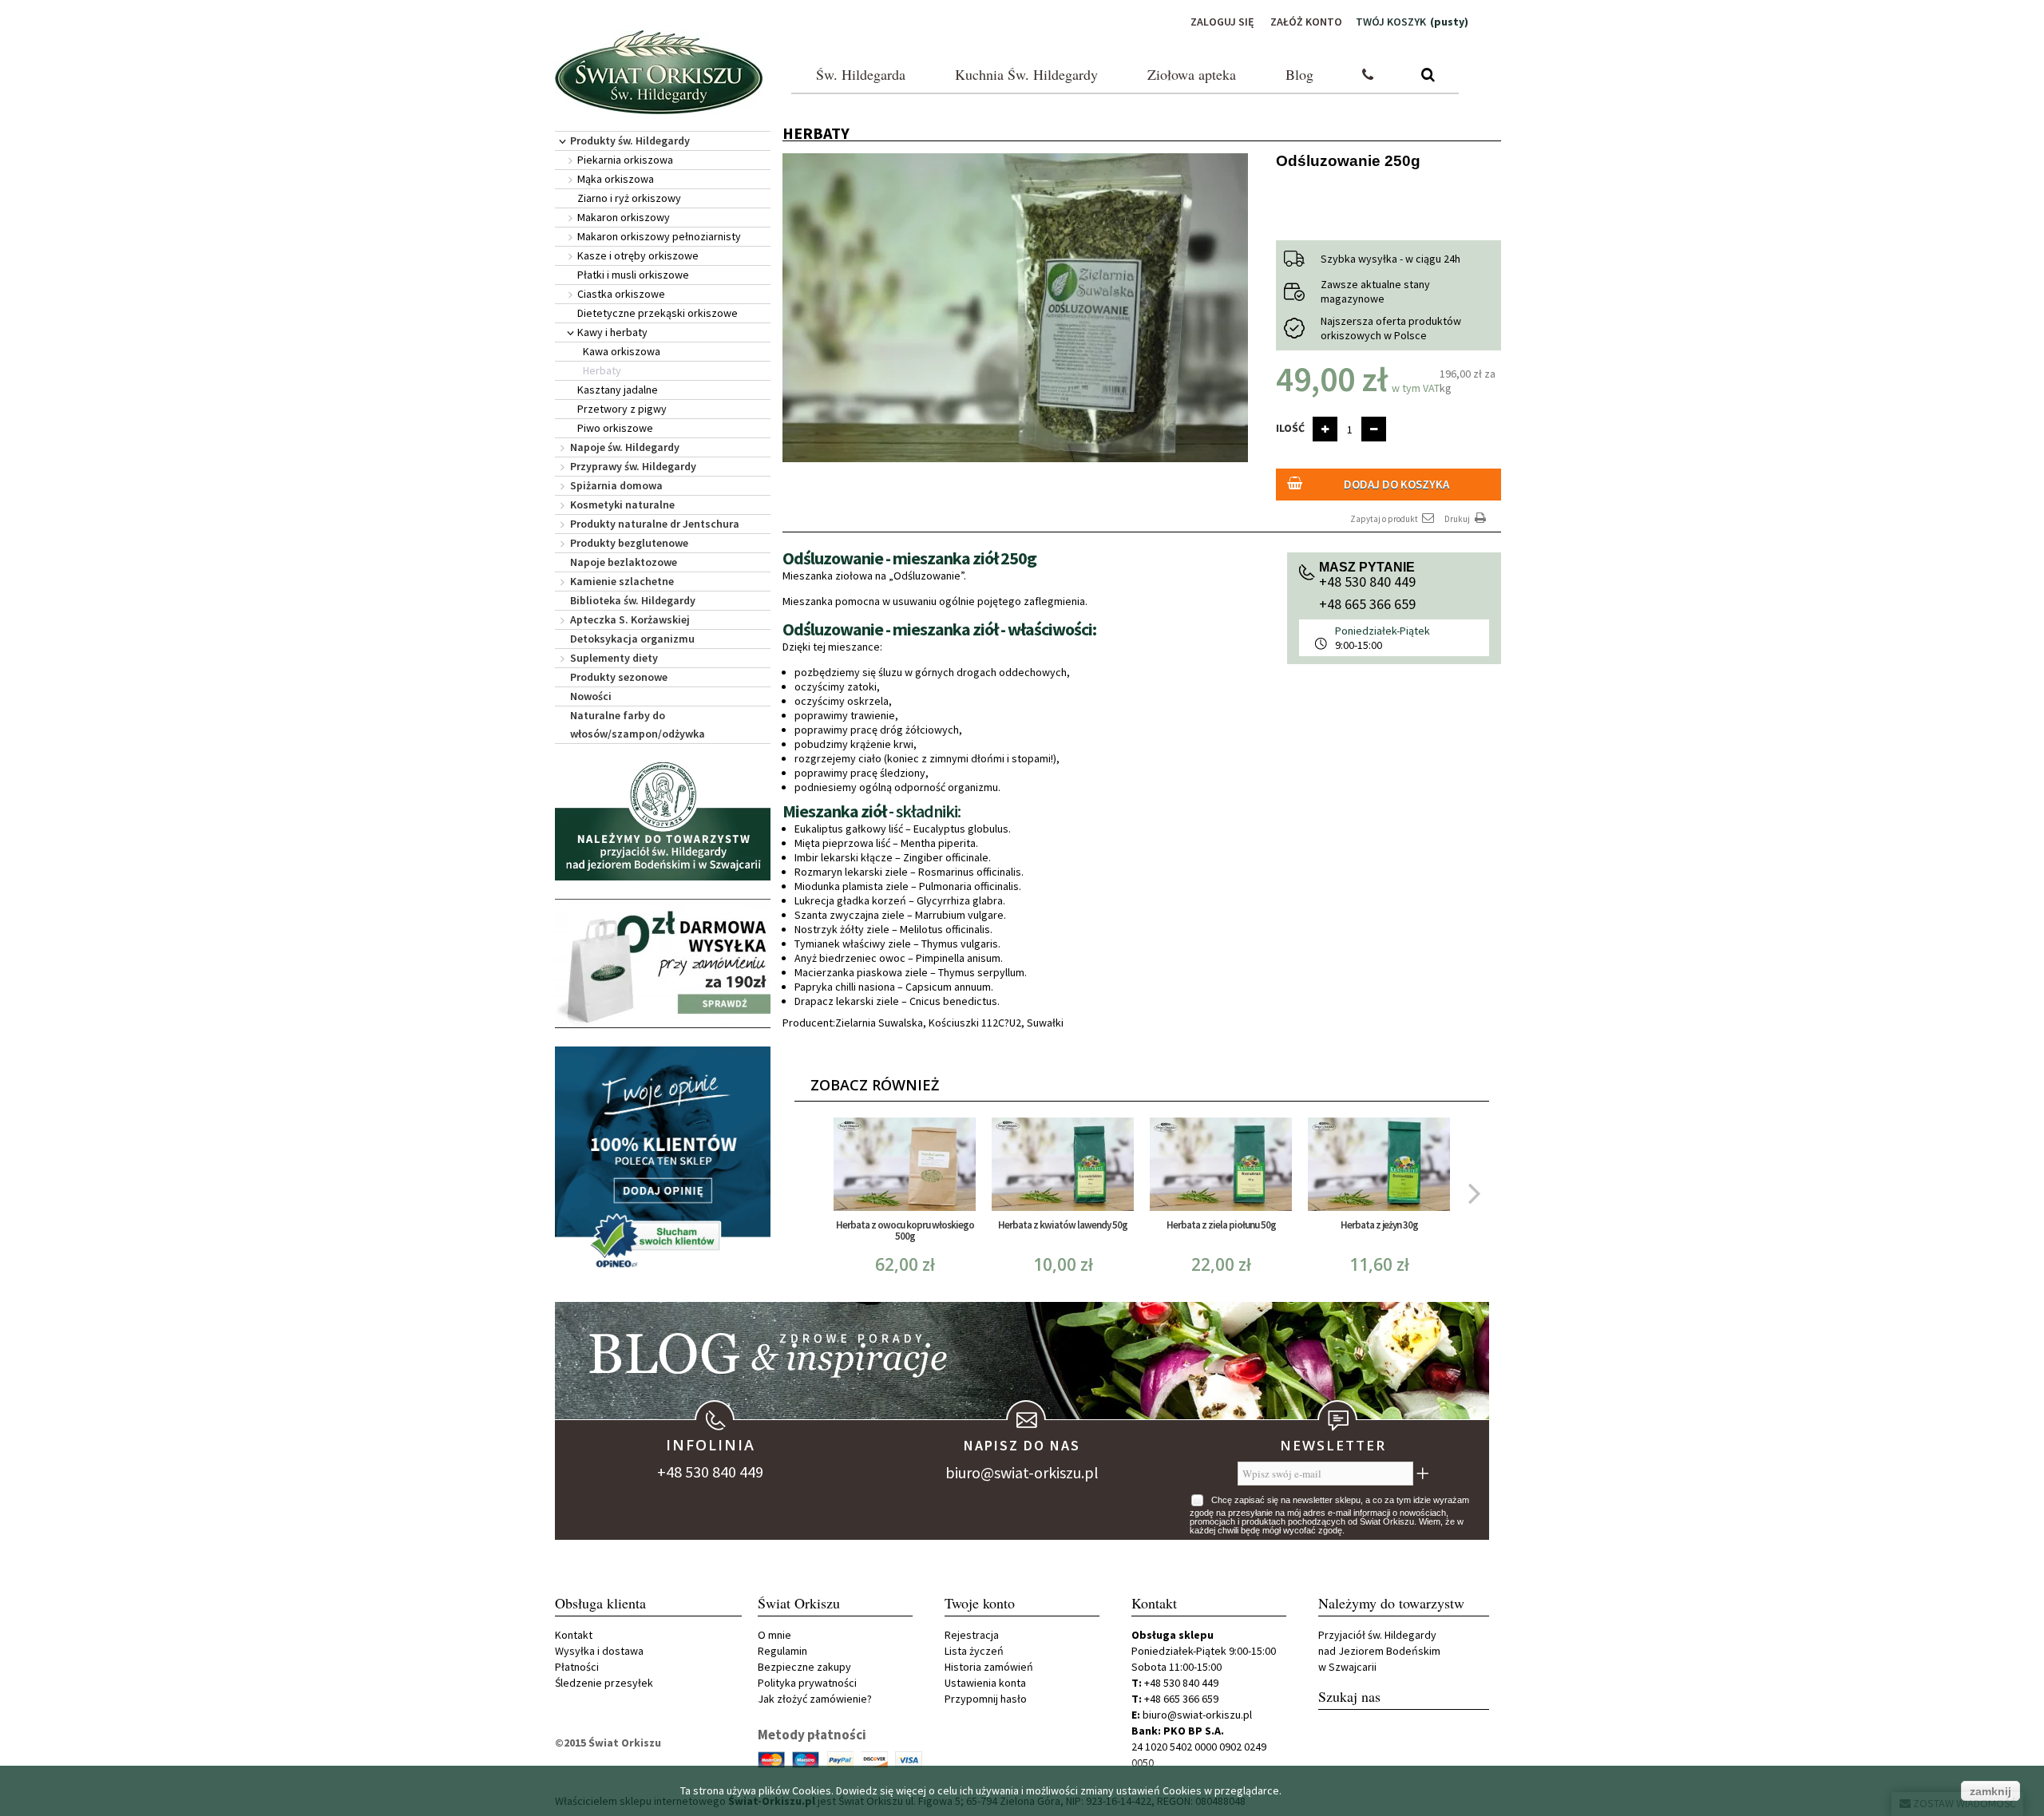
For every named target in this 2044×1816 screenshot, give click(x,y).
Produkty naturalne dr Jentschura (655, 524)
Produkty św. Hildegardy (630, 140)
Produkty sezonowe (619, 677)
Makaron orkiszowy (624, 217)
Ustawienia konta (985, 1683)
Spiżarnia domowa (616, 485)
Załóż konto (1306, 22)
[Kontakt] (1368, 75)
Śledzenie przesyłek (604, 1683)
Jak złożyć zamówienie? (815, 1699)
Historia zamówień (989, 1667)
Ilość (1290, 428)
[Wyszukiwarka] (1428, 75)
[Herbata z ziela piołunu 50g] (1221, 1164)
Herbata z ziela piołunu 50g (1221, 1225)
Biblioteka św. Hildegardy (633, 600)
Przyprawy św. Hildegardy (633, 466)
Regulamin (782, 1651)
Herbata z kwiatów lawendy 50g (1063, 1225)
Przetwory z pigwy (622, 409)
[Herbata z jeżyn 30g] (1379, 1164)
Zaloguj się (1222, 22)
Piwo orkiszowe (615, 428)
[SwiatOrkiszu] (659, 72)
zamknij (1991, 1791)
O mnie (774, 1635)
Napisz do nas (1022, 1445)
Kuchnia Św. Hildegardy (1026, 74)
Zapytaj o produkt (1385, 519)
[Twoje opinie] (663, 1161)
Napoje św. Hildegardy (625, 447)
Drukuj (1458, 519)
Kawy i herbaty (612, 332)
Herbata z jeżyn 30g (1379, 1225)
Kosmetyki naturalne (622, 504)
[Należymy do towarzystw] (663, 820)
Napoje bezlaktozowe (624, 562)
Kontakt (574, 1635)
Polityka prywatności (807, 1683)
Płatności (577, 1667)
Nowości (591, 696)
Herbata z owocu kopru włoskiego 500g (905, 1230)
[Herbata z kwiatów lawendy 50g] (1063, 1164)
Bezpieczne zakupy (804, 1667)
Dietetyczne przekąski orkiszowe (658, 313)
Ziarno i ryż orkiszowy (629, 198)
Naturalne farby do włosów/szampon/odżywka (638, 724)
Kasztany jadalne (618, 390)
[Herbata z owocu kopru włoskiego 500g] (905, 1164)
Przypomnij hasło (986, 1699)
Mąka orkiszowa (616, 179)
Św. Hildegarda (861, 74)
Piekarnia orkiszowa (625, 160)
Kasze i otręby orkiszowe (638, 255)
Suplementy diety (614, 658)
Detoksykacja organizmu (632, 639)
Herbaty (602, 370)
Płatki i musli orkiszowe (633, 275)
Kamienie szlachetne (622, 581)
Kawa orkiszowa (622, 351)
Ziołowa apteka (1192, 74)
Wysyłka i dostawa (599, 1651)
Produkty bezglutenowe (629, 543)
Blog (1299, 74)
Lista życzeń (974, 1651)
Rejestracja (972, 1635)
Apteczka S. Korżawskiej (630, 619)
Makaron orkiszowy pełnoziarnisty (659, 236)
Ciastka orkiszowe (621, 294)
